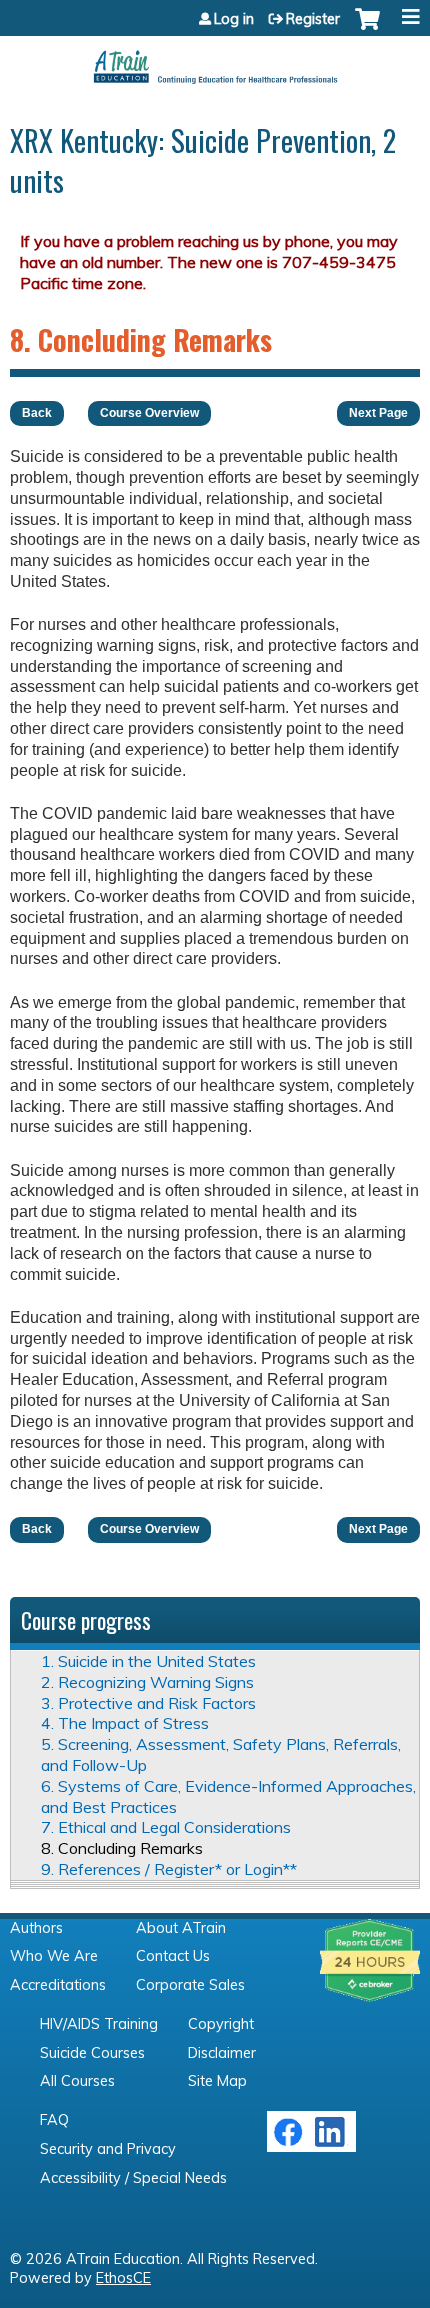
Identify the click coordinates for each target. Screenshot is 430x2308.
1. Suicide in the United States (148, 1661)
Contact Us (173, 1956)
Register (313, 19)
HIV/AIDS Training (99, 2024)
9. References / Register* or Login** (169, 1869)
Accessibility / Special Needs (133, 2178)
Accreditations (58, 1985)
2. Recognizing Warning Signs (147, 1682)
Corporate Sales (190, 1985)
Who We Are (54, 1956)
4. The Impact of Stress (125, 1723)
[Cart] (367, 29)
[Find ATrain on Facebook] (288, 2142)
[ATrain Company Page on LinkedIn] (332, 2142)
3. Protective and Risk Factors (148, 1703)
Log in (234, 19)
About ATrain (181, 1928)
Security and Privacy (108, 2149)
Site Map (217, 2081)
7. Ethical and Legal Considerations (166, 1827)
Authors (36, 1928)
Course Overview (149, 413)
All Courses (77, 2081)
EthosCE (123, 2278)
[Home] (215, 60)
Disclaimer (222, 2053)
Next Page (378, 413)
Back (37, 413)
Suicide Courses (92, 2053)
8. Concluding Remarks (122, 1848)
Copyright (221, 2024)
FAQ (54, 2120)
